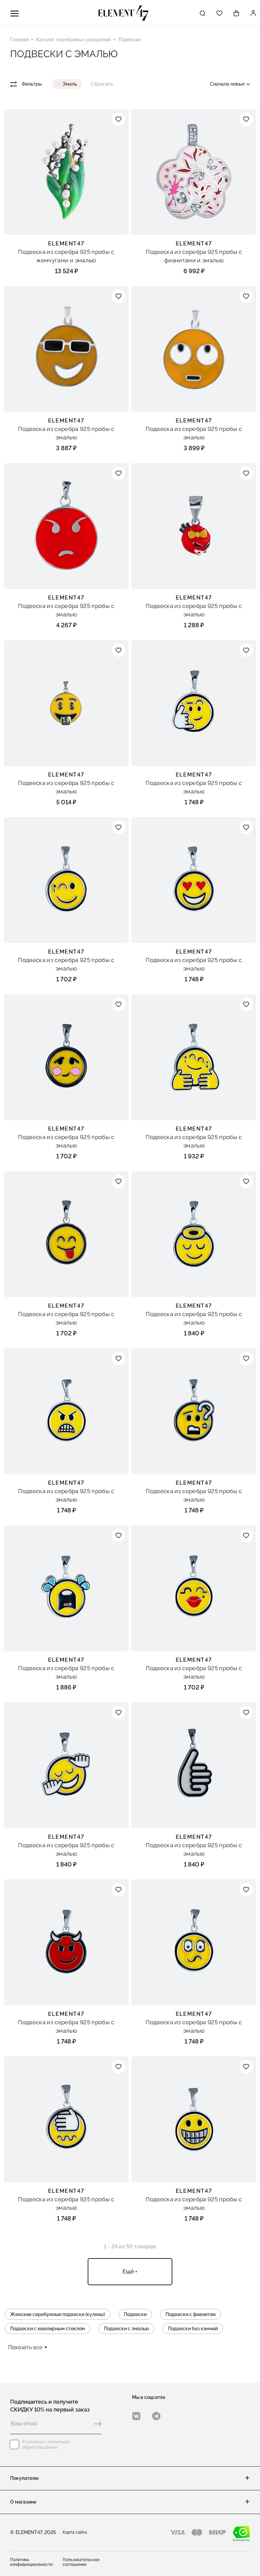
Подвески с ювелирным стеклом (48, 2329)
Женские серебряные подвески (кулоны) (58, 2314)
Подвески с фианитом (191, 2314)
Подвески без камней (193, 2329)
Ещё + (130, 2272)
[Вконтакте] (136, 2416)
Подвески (135, 2314)
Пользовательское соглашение (81, 2562)
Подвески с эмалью (126, 2329)
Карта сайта (75, 2532)
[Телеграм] (156, 2416)
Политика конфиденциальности (31, 2562)
